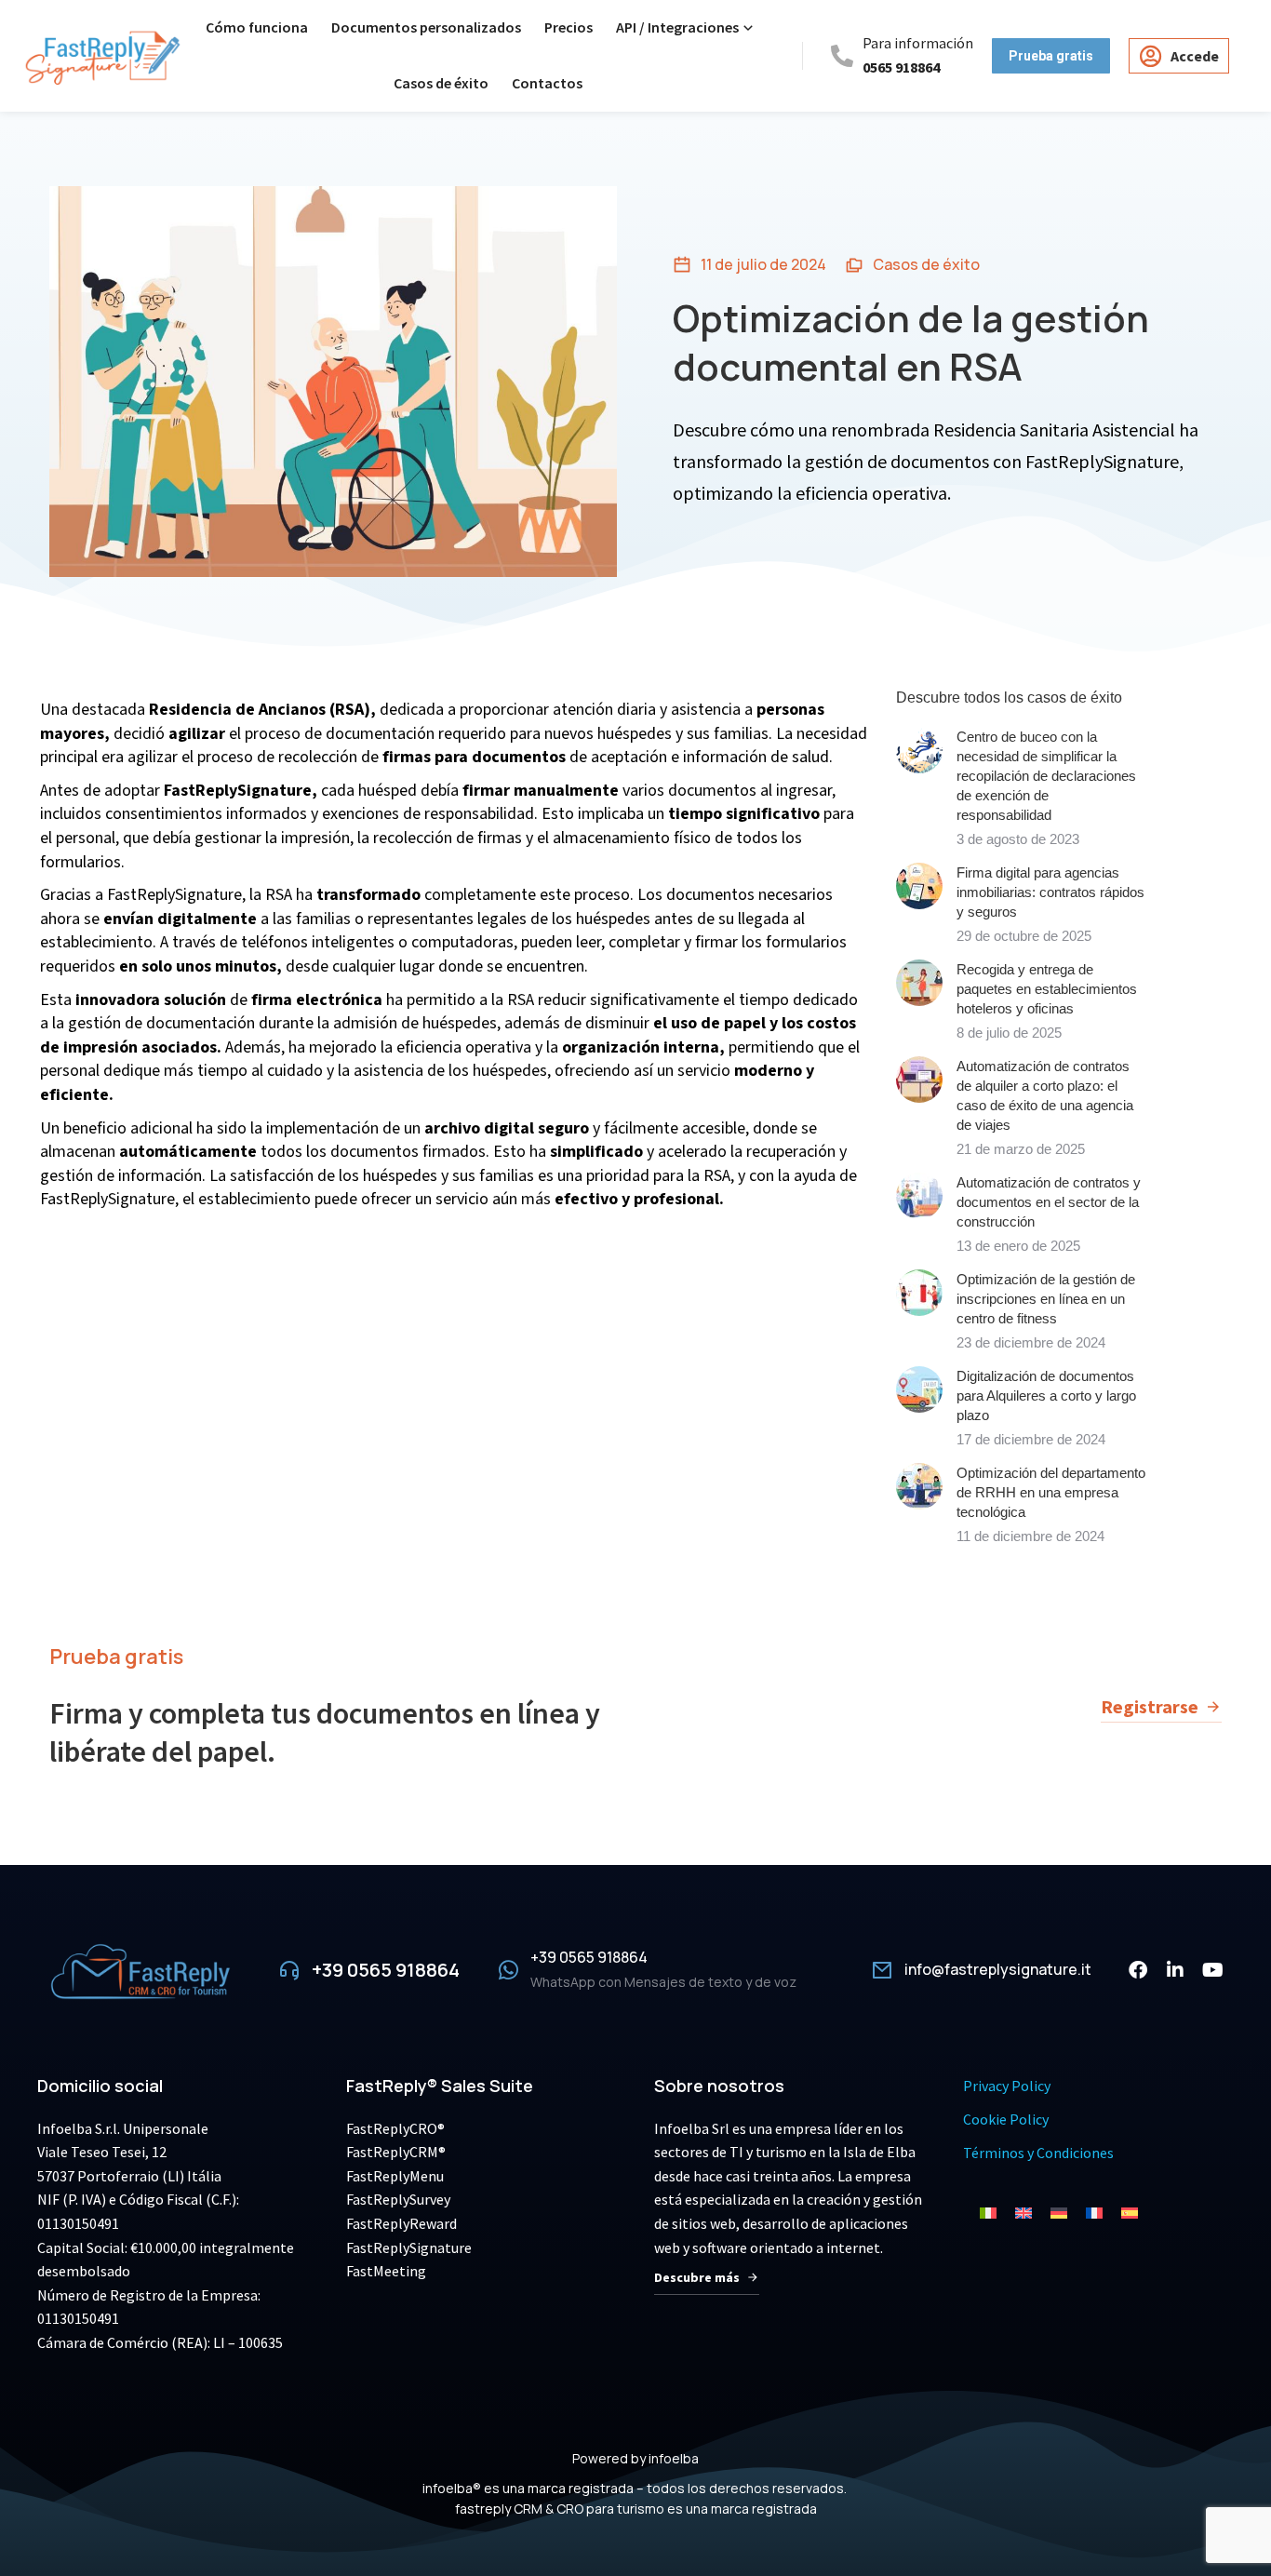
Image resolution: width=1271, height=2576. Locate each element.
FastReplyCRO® (395, 2128)
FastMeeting (386, 2271)
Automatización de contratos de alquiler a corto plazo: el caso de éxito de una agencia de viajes (1045, 1095)
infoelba (674, 2458)
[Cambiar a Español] (1130, 2213)
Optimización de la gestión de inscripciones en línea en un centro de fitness (1046, 1299)
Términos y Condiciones (1038, 2153)
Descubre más (697, 2277)
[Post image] (919, 750)
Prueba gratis (116, 1657)
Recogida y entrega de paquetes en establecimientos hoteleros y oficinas (1047, 989)
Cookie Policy (1006, 2119)
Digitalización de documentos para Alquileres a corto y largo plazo (1046, 1395)
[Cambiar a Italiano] (988, 2213)
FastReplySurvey (398, 2199)
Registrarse (1150, 1706)
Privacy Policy (1007, 2086)
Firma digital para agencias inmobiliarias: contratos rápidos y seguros (1050, 892)
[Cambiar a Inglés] (1023, 2213)
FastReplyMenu (395, 2176)
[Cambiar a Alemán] (1059, 2213)
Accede (1195, 56)
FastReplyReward (401, 2223)
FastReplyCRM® (396, 2152)
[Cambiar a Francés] (1094, 2213)
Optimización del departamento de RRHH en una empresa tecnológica (1051, 1492)
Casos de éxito (926, 264)
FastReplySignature (409, 2247)
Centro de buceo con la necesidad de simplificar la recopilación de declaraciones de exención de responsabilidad (1046, 776)
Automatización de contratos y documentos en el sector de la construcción (1049, 1202)
